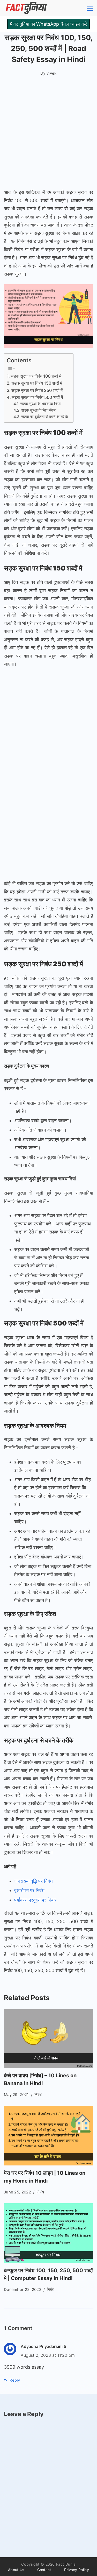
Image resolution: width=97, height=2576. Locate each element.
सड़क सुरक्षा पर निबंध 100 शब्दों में (36, 376)
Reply (15, 2380)
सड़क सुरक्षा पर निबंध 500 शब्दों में (38, 397)
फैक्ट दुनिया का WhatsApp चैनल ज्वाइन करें (48, 24)
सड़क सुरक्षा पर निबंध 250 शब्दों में (38, 390)
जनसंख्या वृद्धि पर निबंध (33, 1881)
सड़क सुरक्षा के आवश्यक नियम (41, 404)
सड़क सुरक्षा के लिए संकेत (39, 410)
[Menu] (90, 8)
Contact (44, 2570)
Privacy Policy (77, 2570)
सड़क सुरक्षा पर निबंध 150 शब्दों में (37, 383)
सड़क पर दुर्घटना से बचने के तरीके (45, 417)
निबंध (38, 2095)
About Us (16, 2570)
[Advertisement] (48, 134)
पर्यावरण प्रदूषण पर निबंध (35, 1900)
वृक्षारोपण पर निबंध (29, 1890)
